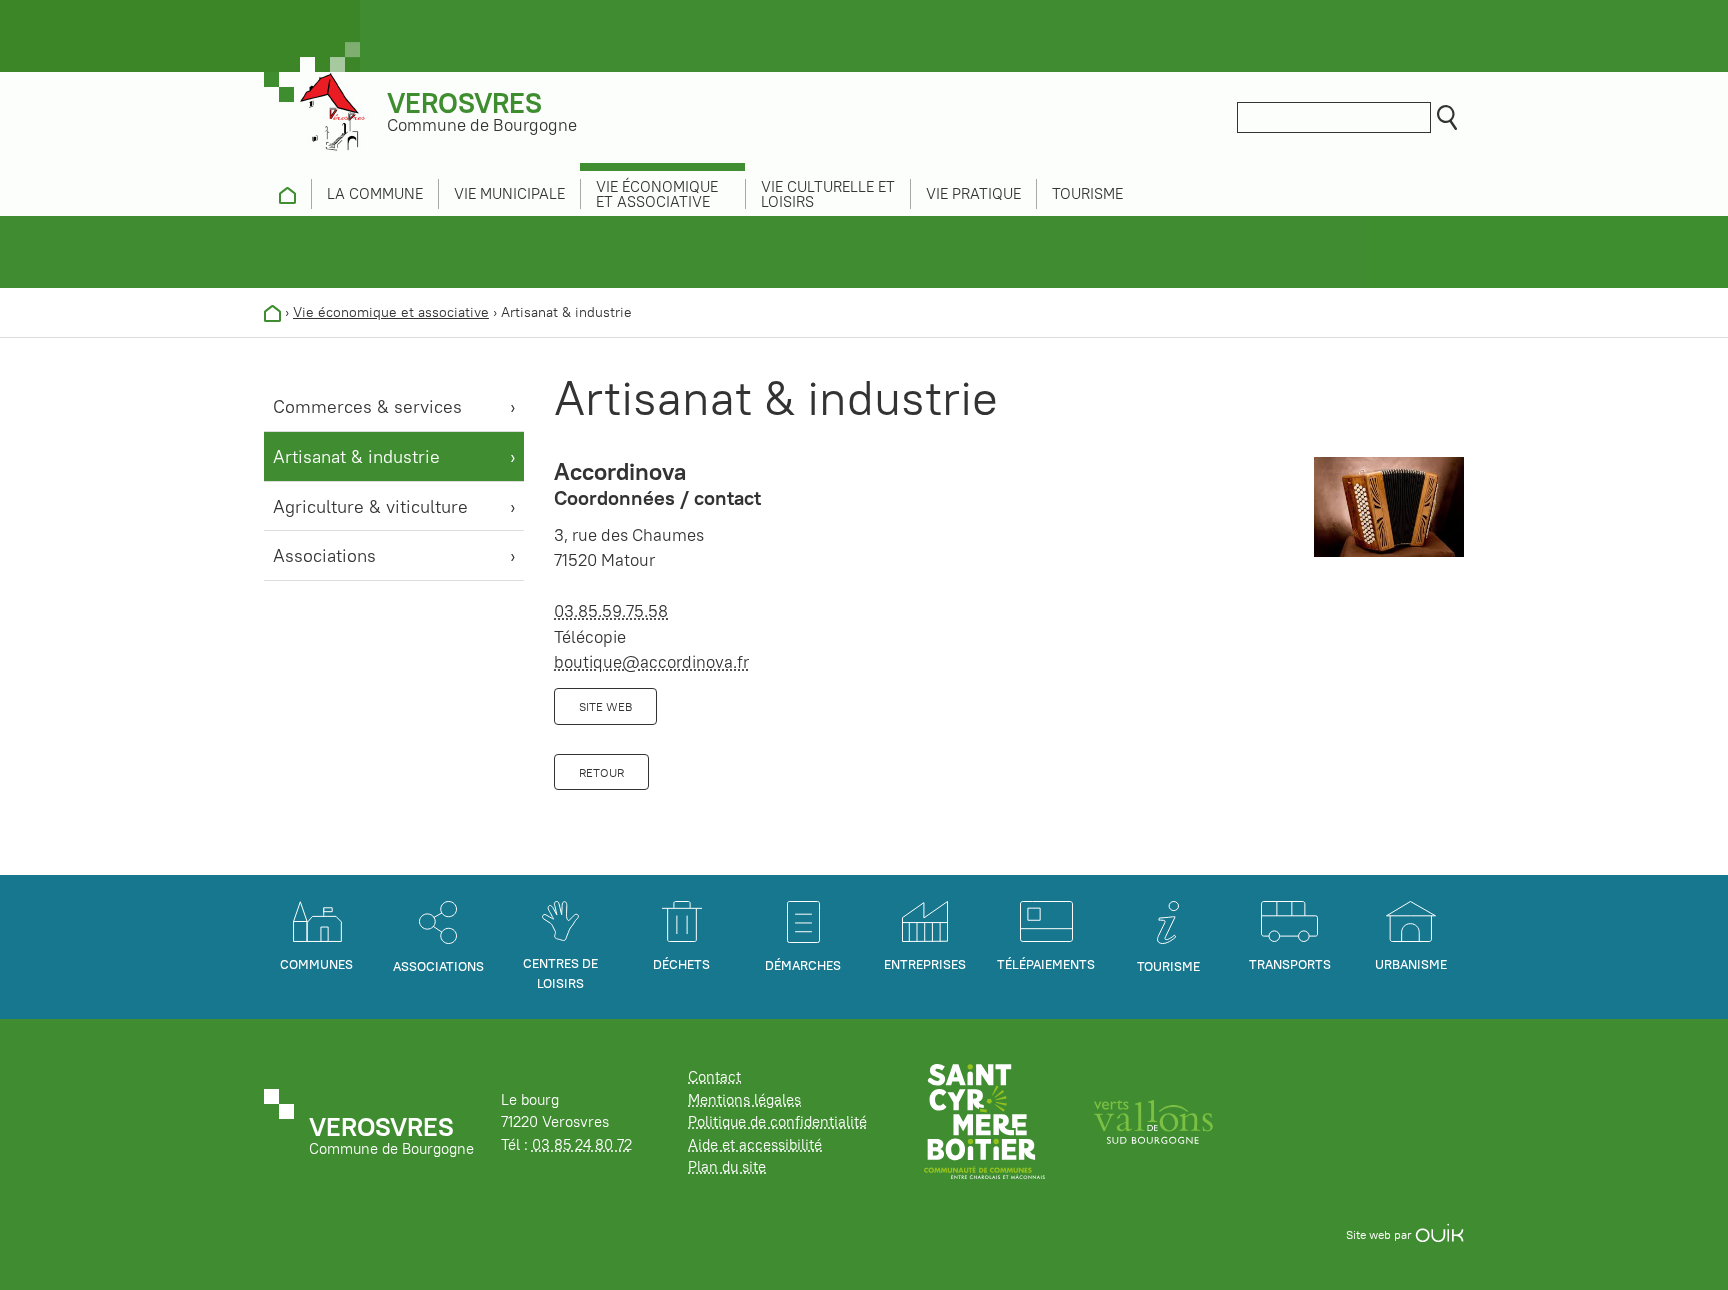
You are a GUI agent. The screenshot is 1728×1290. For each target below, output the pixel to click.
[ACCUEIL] (287, 194)
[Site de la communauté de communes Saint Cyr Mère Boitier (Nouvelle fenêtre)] (984, 1120)
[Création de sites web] (1439, 1234)
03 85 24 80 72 (582, 1144)
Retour (601, 772)
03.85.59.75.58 (611, 611)
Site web (605, 706)
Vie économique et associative (391, 312)
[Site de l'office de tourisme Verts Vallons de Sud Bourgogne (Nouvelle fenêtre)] (1154, 1120)
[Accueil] (272, 312)
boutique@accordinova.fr (651, 662)
